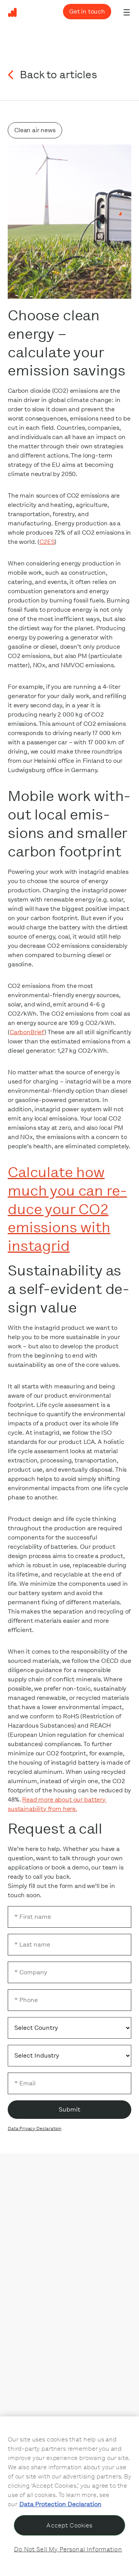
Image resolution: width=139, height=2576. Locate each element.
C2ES (47, 542)
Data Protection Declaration (60, 2504)
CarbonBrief (27, 1032)
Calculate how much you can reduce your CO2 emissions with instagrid (67, 1209)
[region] (69, 2496)
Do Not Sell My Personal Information (68, 2549)
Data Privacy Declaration (35, 2128)
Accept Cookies (69, 2525)
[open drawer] (127, 12)
